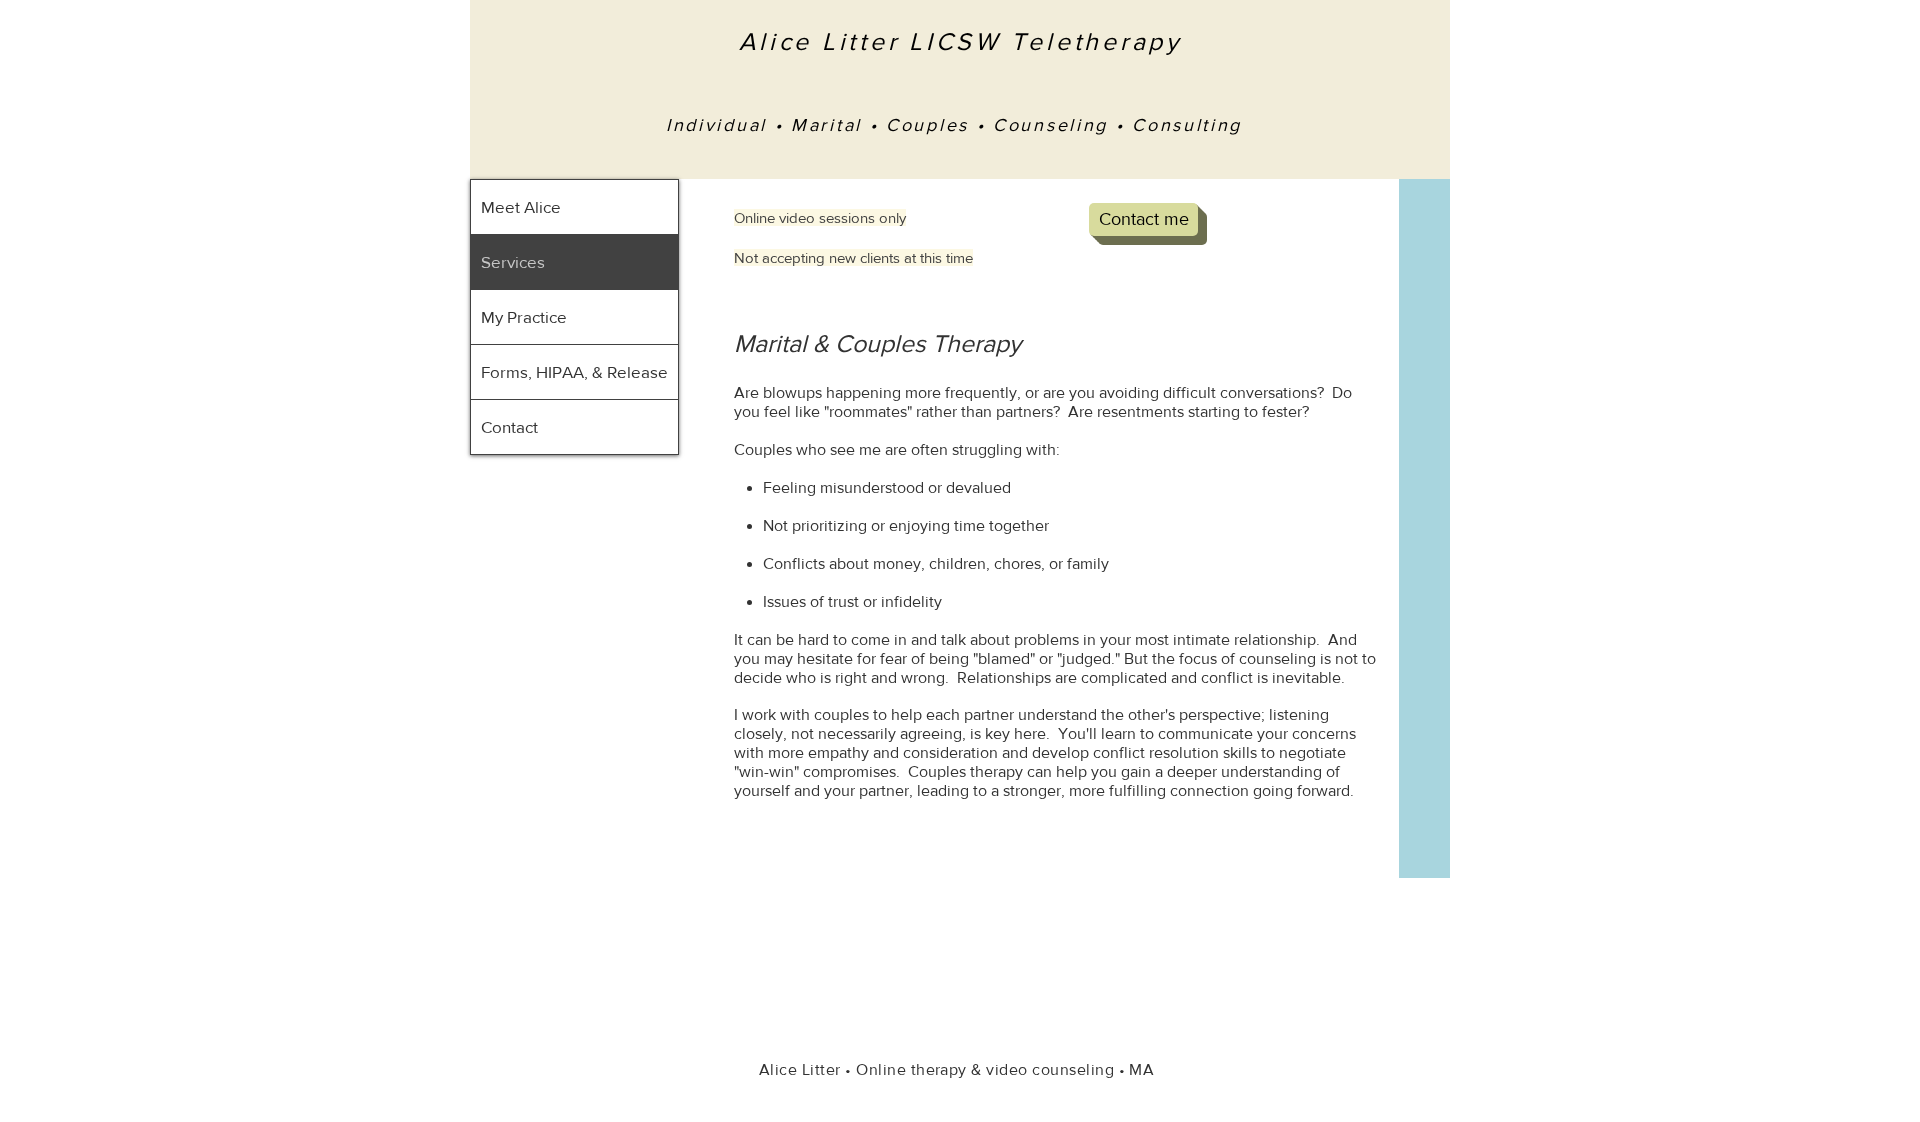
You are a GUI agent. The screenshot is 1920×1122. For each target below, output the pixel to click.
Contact (509, 426)
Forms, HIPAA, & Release (574, 371)
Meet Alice (521, 206)
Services (513, 261)
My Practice (524, 316)
